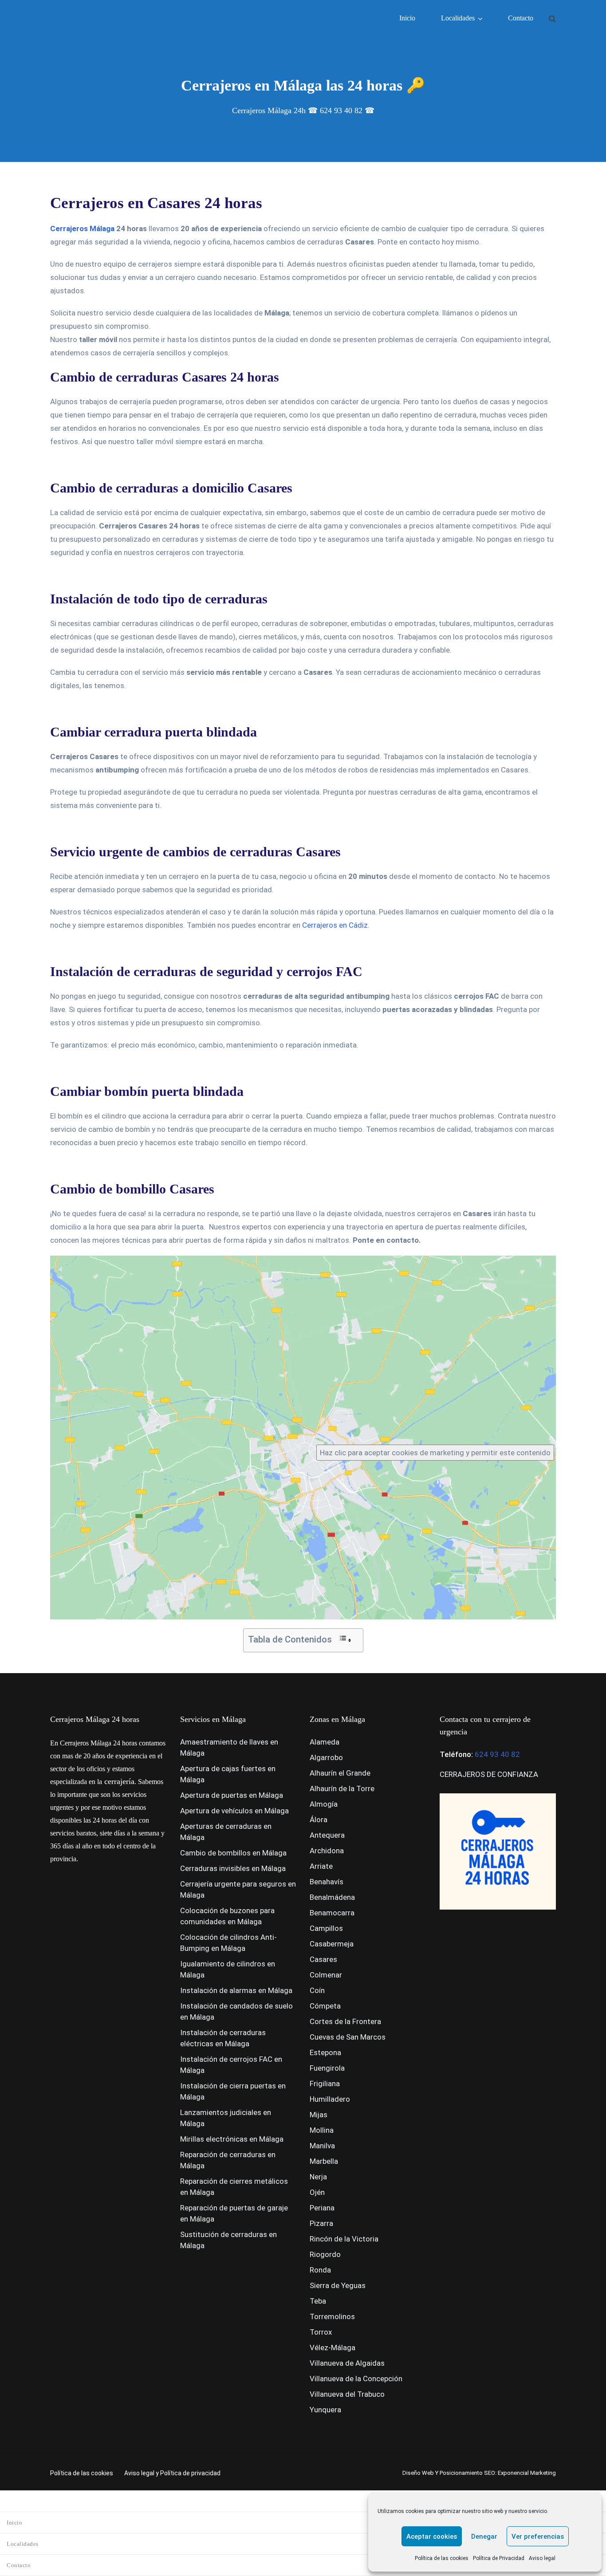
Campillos (326, 1928)
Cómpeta (325, 2006)
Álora (319, 1820)
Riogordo (325, 2254)
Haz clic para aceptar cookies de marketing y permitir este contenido (435, 1453)
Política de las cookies (442, 2558)
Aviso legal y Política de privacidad (172, 2473)
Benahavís (327, 1882)
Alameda (325, 1742)
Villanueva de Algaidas (347, 2363)
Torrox (321, 2332)
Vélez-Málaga (333, 2348)
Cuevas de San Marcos (348, 2037)
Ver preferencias (538, 2537)
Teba (318, 2301)
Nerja (318, 2177)
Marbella (324, 2161)
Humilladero (330, 2099)
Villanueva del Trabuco (347, 2394)
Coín (317, 1990)
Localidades (458, 18)
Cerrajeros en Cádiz (335, 925)
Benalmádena (332, 1897)
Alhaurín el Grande (340, 1773)
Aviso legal (542, 2558)
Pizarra (321, 2223)
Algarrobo (326, 1757)
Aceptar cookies (432, 2537)
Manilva (322, 2146)
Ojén (317, 2192)
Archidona (327, 1851)
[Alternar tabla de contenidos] (345, 1639)
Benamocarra (332, 1913)
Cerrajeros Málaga (82, 228)
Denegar (484, 2537)
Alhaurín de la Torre (342, 1788)
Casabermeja (332, 1944)
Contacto (521, 18)
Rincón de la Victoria (344, 2239)
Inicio (407, 18)
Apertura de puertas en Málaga (232, 1795)
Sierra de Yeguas (338, 2285)
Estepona (325, 2052)
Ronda (320, 2270)
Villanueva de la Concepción (356, 2379)
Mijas (319, 2115)
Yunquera (325, 2410)
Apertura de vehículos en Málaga (234, 1811)
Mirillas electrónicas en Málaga (232, 2139)
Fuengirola (327, 2068)
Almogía (324, 1804)
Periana (322, 2208)
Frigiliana (325, 2084)
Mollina (322, 2130)
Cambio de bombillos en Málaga (233, 1853)
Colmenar (326, 1975)
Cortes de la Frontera (345, 2021)
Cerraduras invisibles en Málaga (233, 1868)
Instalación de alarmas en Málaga (236, 1990)
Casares (323, 1959)
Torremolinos (332, 2316)
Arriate (321, 1866)
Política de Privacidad (499, 2558)
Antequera (327, 1835)
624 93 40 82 (497, 1754)
